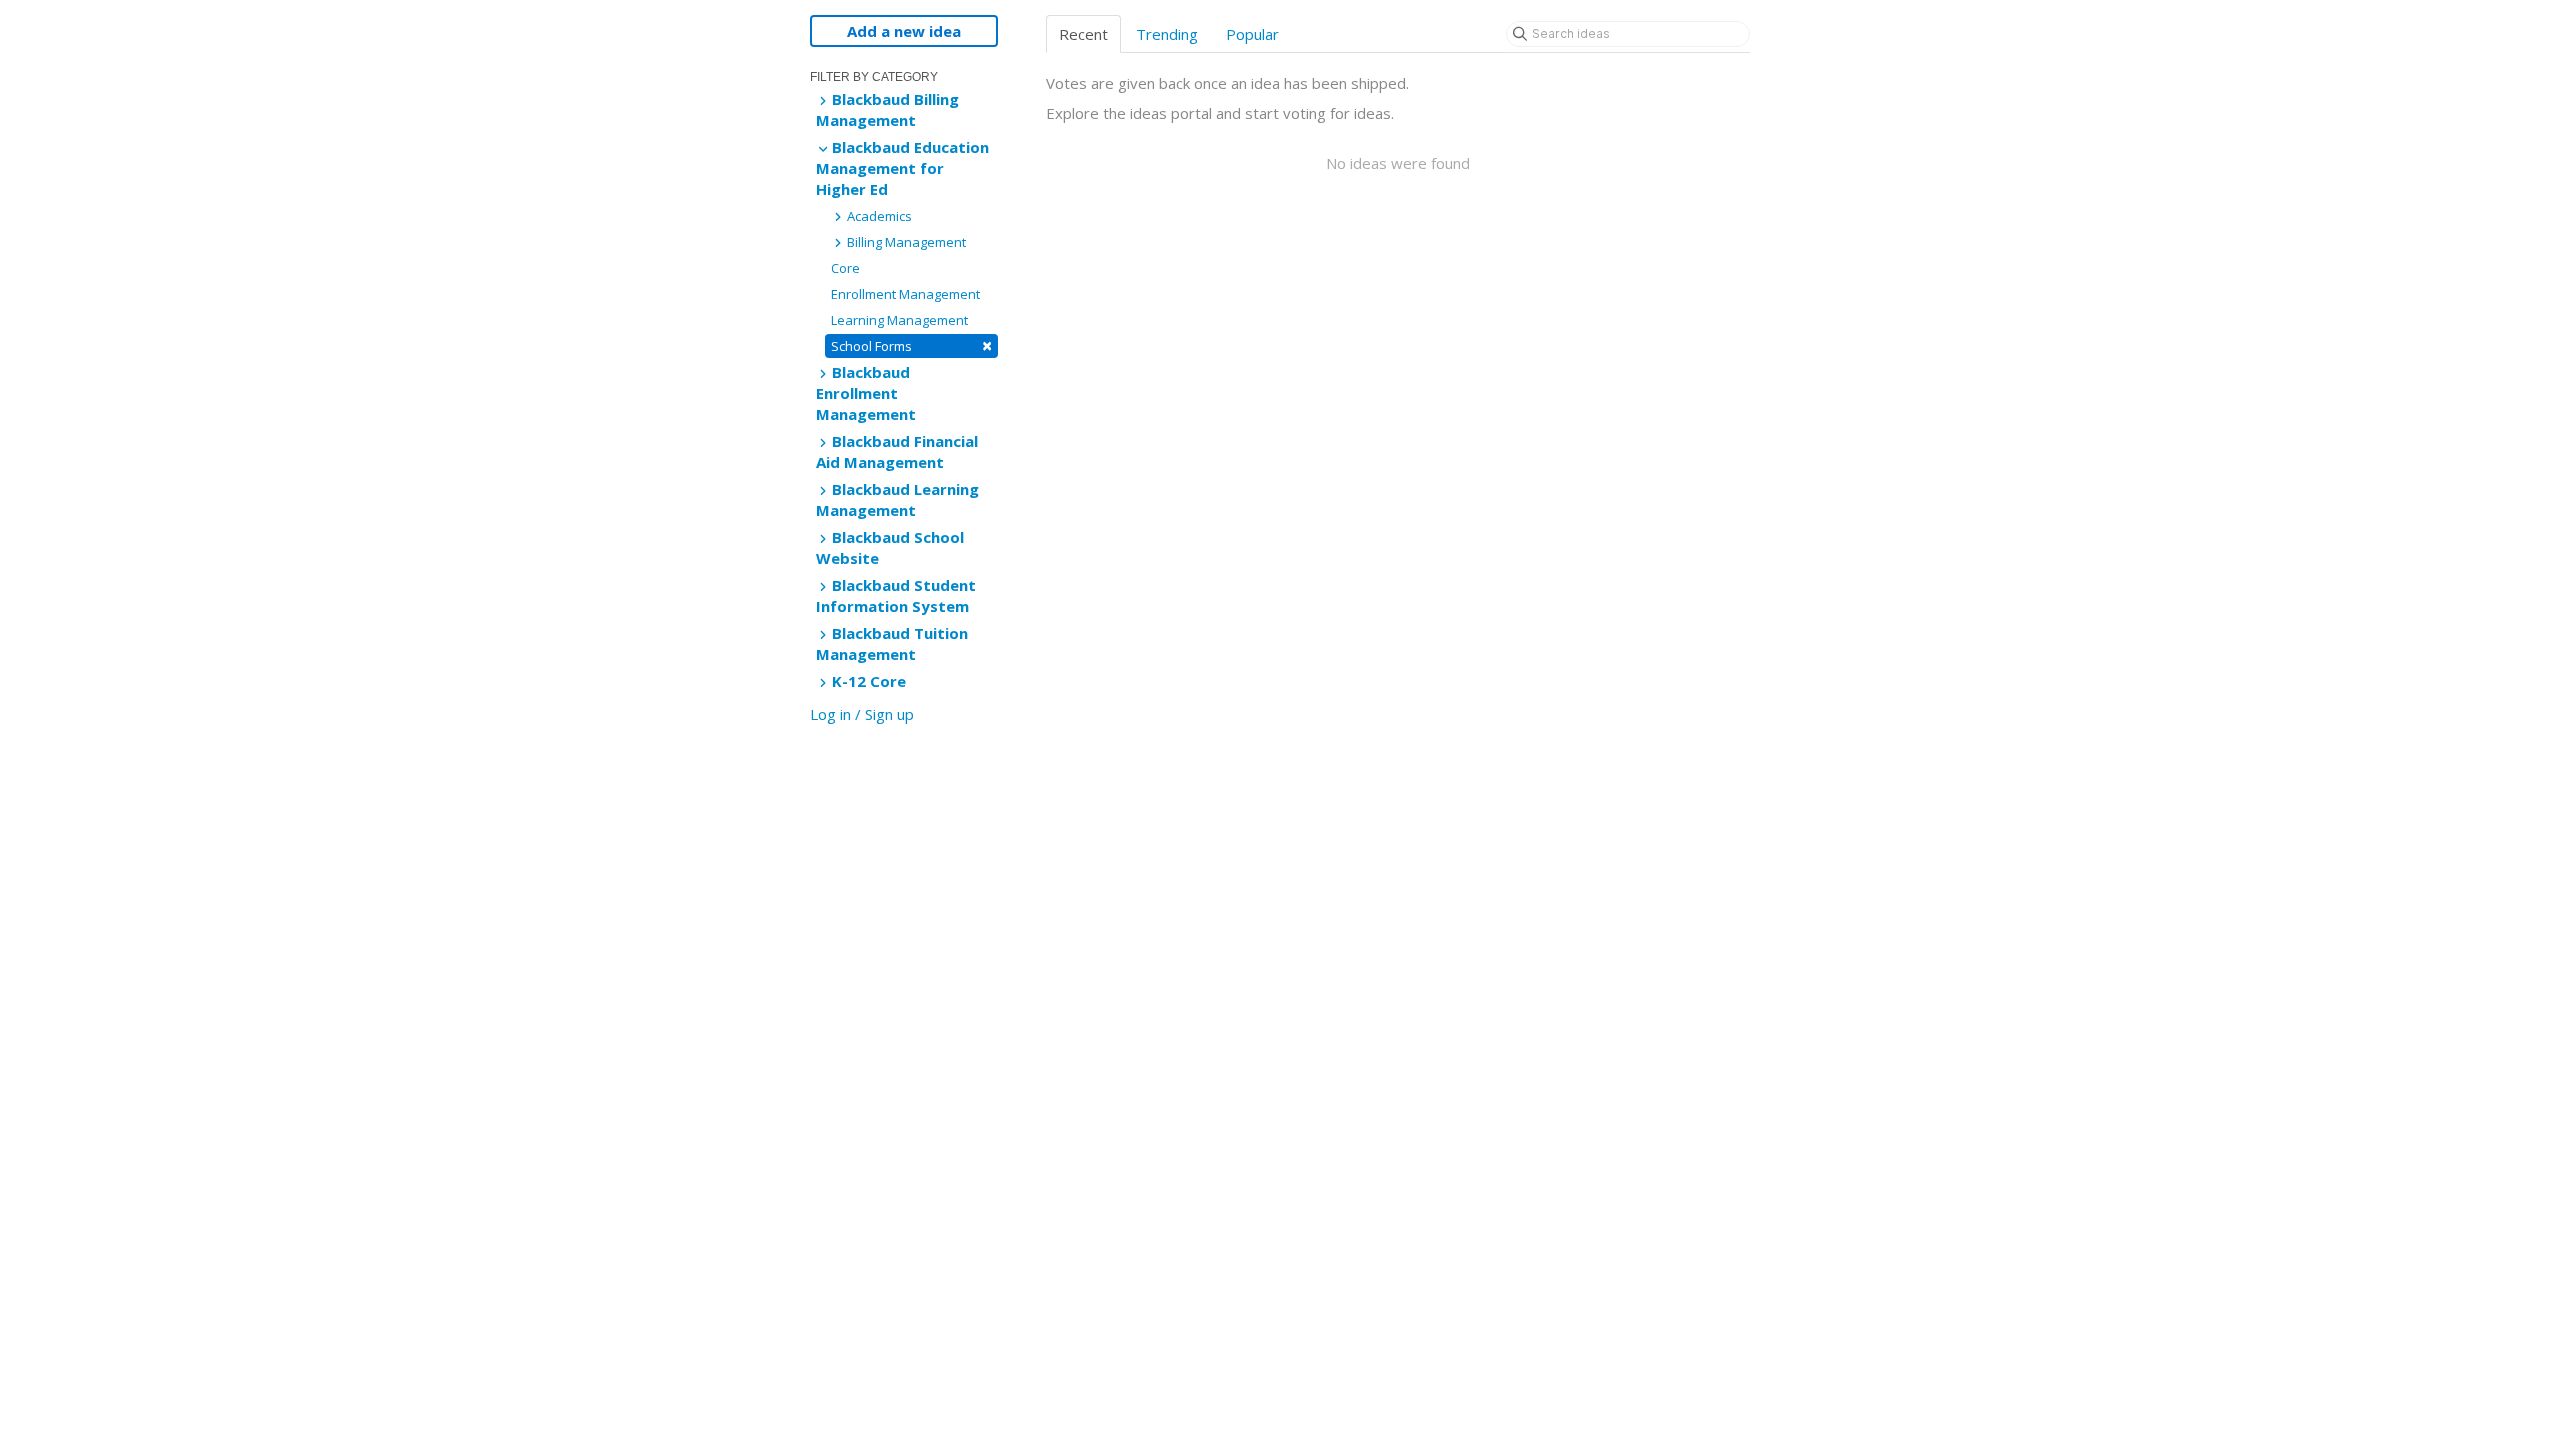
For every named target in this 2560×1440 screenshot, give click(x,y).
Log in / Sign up (862, 714)
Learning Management (899, 320)
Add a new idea (904, 31)
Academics (878, 216)
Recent (1083, 34)
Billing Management (905, 242)
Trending (1167, 34)
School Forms (911, 345)
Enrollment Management (905, 294)
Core (845, 268)
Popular (1252, 34)
